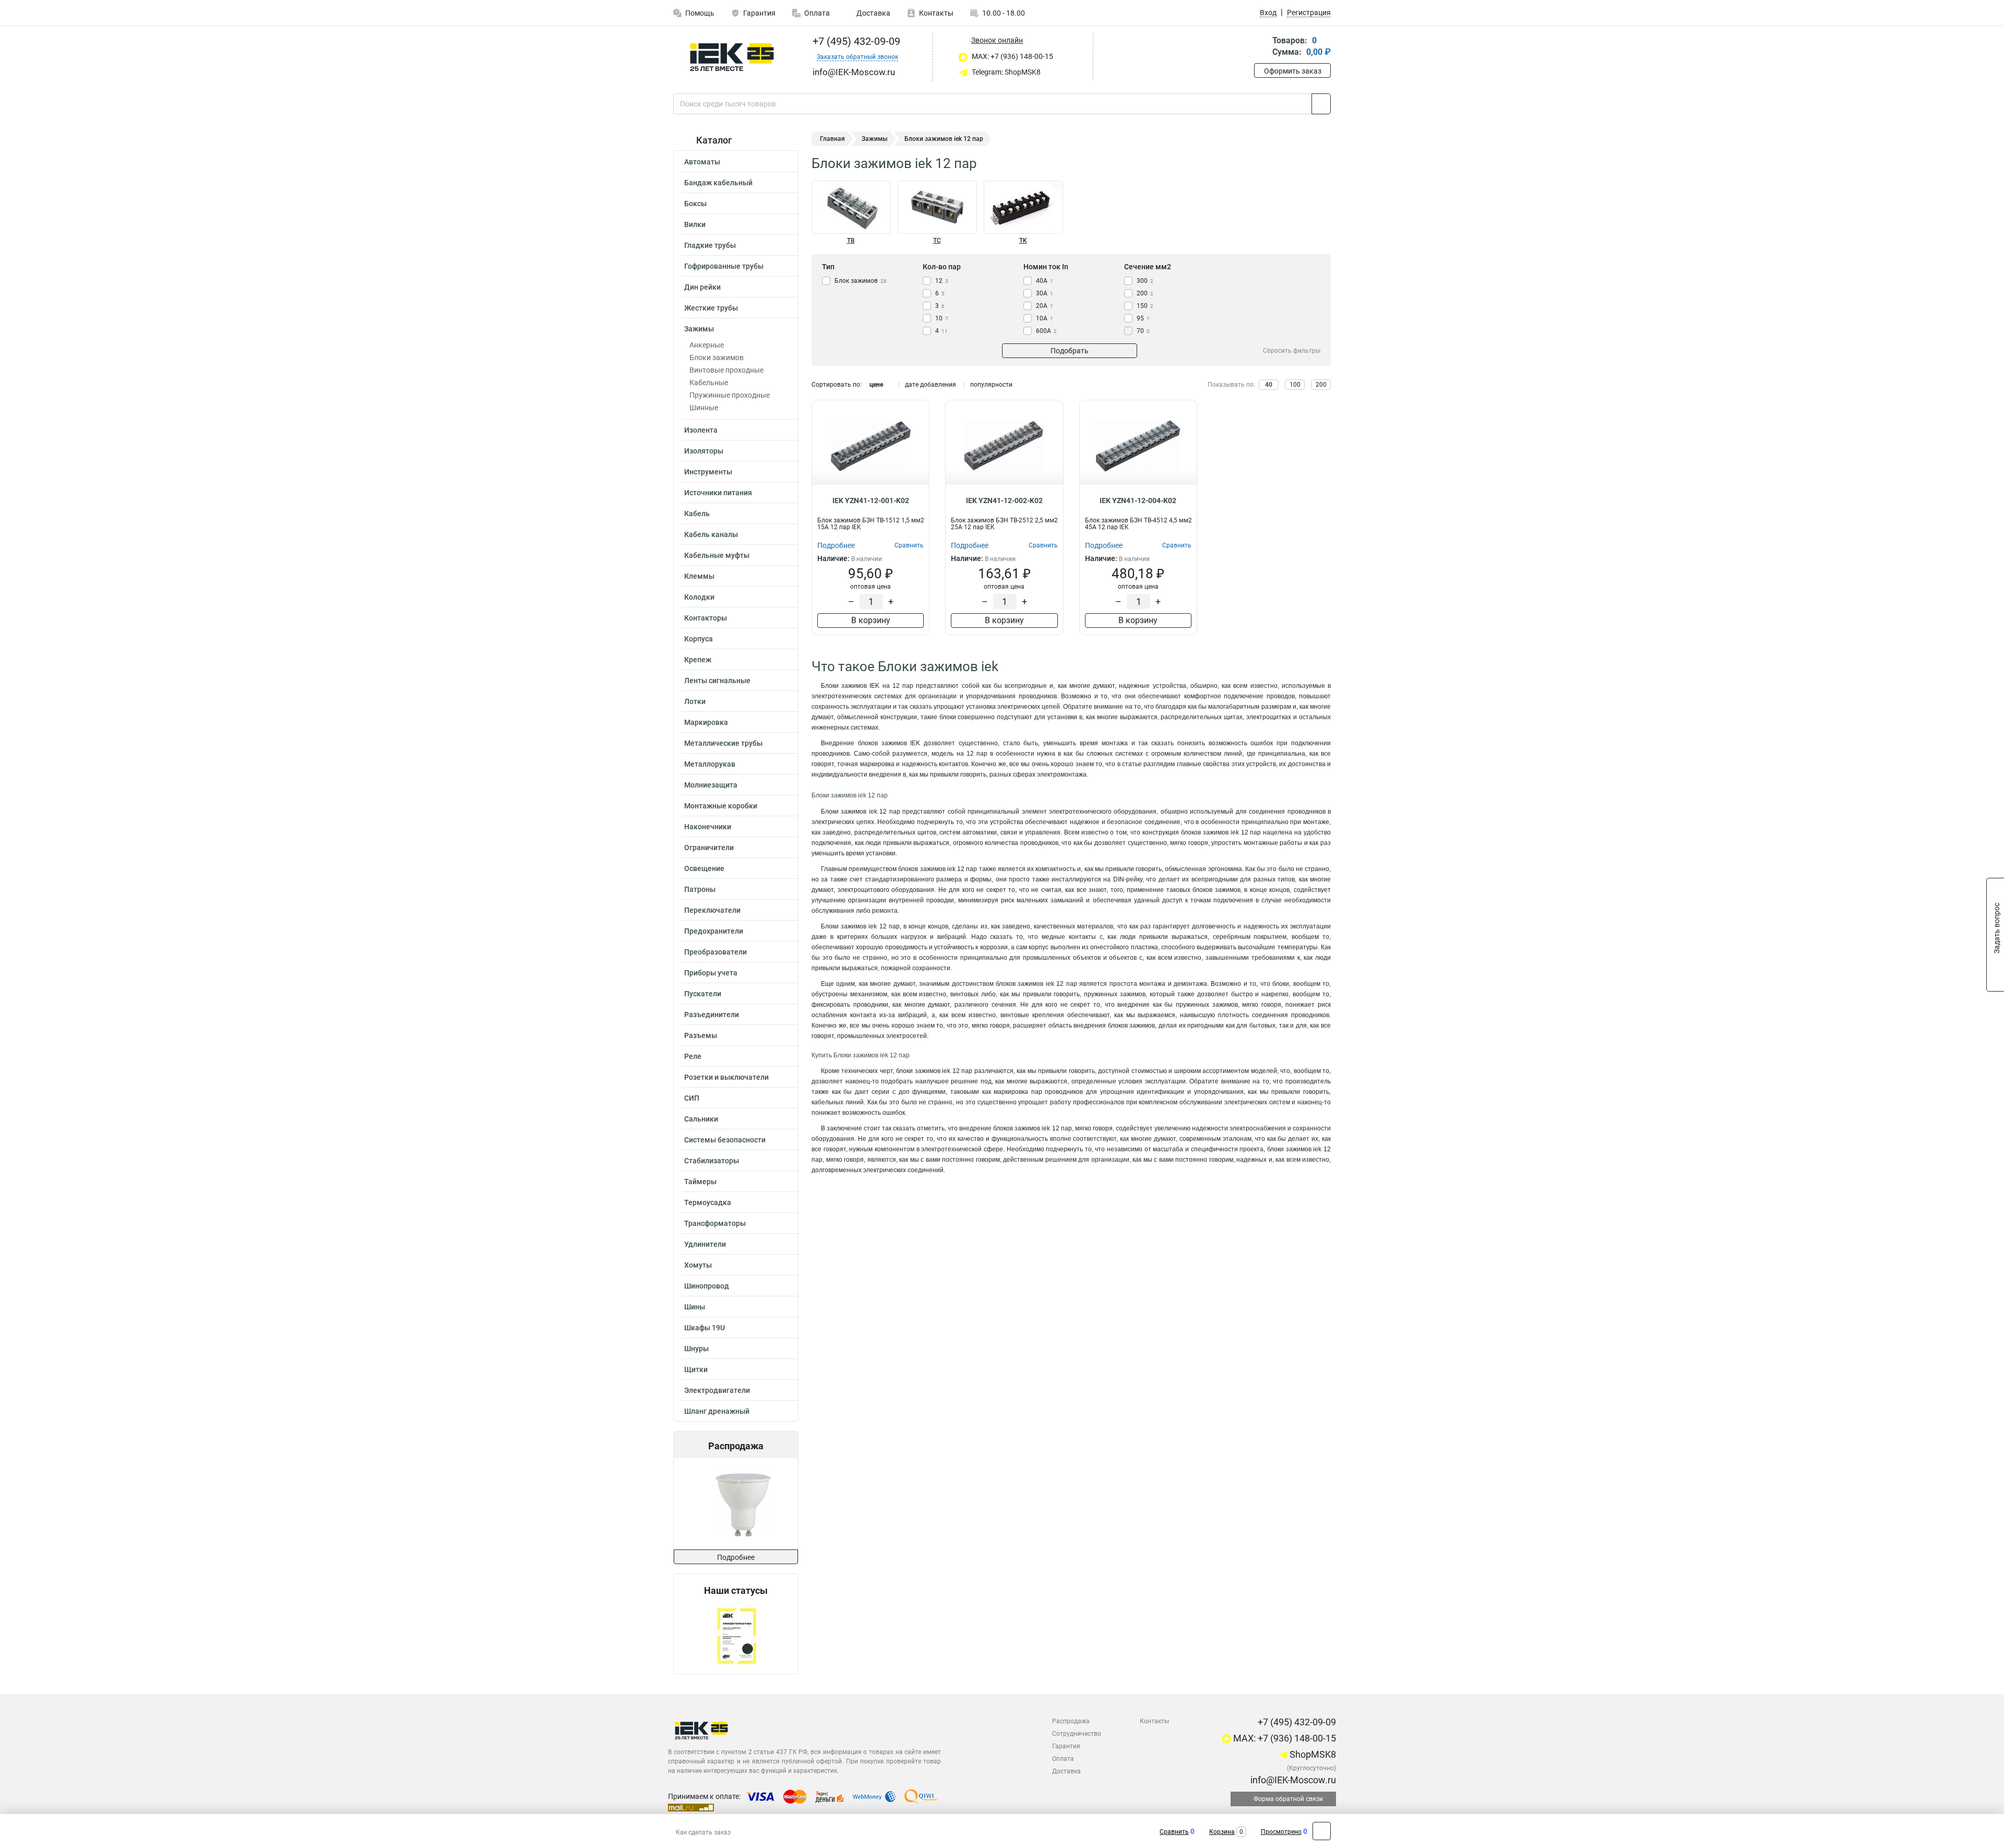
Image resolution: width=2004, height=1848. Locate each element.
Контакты (936, 13)
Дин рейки (702, 287)
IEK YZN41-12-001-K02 (871, 500)
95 (1143, 318)
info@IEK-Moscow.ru (1292, 1780)
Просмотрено (1281, 1832)
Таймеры (700, 1182)
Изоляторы (704, 451)
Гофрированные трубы (724, 266)
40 (1269, 385)
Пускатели (703, 994)
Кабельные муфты (717, 555)
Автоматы (702, 162)
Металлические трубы (723, 743)
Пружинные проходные (730, 395)
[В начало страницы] (1322, 1831)
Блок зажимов (861, 281)
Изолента (701, 430)
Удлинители (705, 1244)
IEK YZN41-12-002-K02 (1004, 500)
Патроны (700, 889)
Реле (693, 1056)
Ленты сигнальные (717, 681)
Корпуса (699, 639)
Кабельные (709, 383)
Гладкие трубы (710, 245)
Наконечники (708, 827)
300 (1145, 281)
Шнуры (696, 1349)
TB (851, 241)
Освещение (704, 868)
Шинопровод (707, 1286)
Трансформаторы (715, 1223)
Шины (695, 1307)
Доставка (873, 13)
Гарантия (759, 13)
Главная (832, 139)
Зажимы (699, 329)
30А (1045, 293)
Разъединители (712, 1015)
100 (1295, 385)
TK (1023, 241)
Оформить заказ (1293, 71)
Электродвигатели (717, 1390)
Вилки (695, 224)
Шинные (704, 408)
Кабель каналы (711, 534)
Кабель (697, 514)
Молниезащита (711, 785)
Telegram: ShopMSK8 (1005, 72)
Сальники (701, 1119)
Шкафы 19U (705, 1328)
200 (1145, 293)
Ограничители (709, 848)
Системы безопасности (725, 1140)
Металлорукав (710, 764)
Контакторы (706, 618)
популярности (991, 385)
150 (1145, 306)
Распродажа (1071, 1721)
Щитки (696, 1369)
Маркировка (706, 722)
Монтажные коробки (721, 806)
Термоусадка (708, 1202)
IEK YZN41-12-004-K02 (1138, 500)
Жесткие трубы (711, 308)
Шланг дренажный (717, 1411)
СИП (692, 1098)
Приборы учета (711, 973)
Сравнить (1174, 1832)
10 (942, 318)
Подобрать (1070, 351)
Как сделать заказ (703, 1832)
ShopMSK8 (1312, 1754)
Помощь (700, 13)
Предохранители (714, 931)
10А (1045, 318)
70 (1143, 331)
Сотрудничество (1077, 1734)
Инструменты (708, 472)
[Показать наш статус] (736, 1635)
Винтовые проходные (726, 370)
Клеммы (699, 576)
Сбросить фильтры (1292, 351)
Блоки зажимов (717, 357)
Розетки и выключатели (726, 1077)
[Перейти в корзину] (1261, 47)
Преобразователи (715, 952)
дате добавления (931, 385)
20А (1045, 306)
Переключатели (712, 910)
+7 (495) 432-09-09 (855, 41)
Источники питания (718, 493)
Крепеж (698, 660)
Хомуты (698, 1265)
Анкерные (707, 345)
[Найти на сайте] (1321, 104)
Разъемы (701, 1035)
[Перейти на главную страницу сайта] (732, 57)
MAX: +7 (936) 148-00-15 (1012, 56)
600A (1046, 331)
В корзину (871, 620)
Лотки (695, 701)
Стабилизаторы (712, 1161)
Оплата (817, 13)
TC (937, 241)
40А (1045, 281)
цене (876, 385)
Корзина (1222, 1832)
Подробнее (736, 1557)
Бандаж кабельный (718, 183)
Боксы (695, 204)
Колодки (699, 597)
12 (942, 281)
